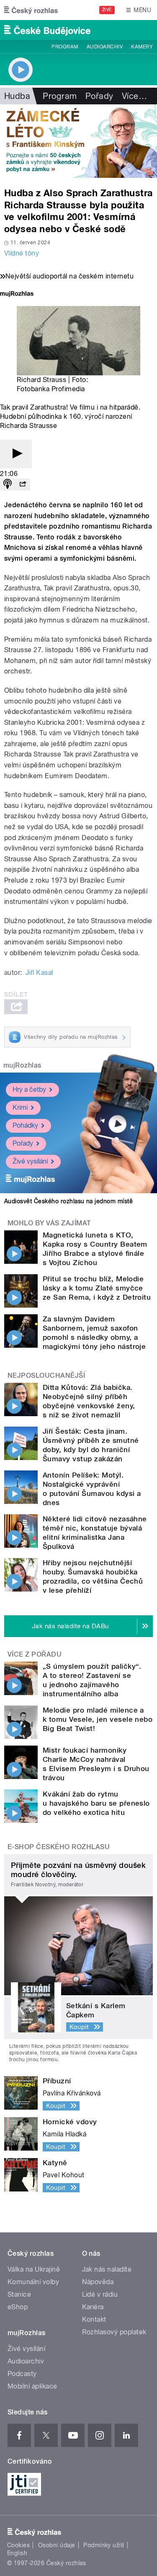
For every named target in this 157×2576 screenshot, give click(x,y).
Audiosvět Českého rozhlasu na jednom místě (68, 1201)
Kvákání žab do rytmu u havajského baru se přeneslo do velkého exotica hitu (96, 1803)
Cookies (18, 2545)
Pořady (99, 96)
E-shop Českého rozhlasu (59, 1847)
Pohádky (25, 1125)
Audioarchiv (105, 47)
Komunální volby (33, 2282)
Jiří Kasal (39, 973)
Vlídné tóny (22, 253)
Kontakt (94, 2319)
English (17, 2553)
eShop (18, 2307)
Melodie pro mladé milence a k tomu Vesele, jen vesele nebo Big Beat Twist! (98, 1719)
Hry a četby (29, 1089)
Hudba (17, 96)
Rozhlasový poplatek (114, 2332)
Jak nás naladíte (107, 2269)
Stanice (19, 2294)
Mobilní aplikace (32, 2386)
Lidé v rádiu (100, 2294)
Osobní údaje (57, 2545)
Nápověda (98, 2282)
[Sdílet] (23, 485)
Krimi (20, 1107)
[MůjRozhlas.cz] (17, 295)
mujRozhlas (22, 1065)
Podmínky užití (104, 2545)
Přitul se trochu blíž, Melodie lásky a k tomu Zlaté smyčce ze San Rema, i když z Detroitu (97, 1288)
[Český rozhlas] (31, 10)
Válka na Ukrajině (34, 2269)
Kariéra (93, 2307)
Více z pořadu (35, 1654)
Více (134, 96)
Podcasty (22, 2374)
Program (65, 47)
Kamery (142, 47)
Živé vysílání (30, 1161)
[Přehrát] (16, 454)
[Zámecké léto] (78, 141)
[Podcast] (8, 485)
